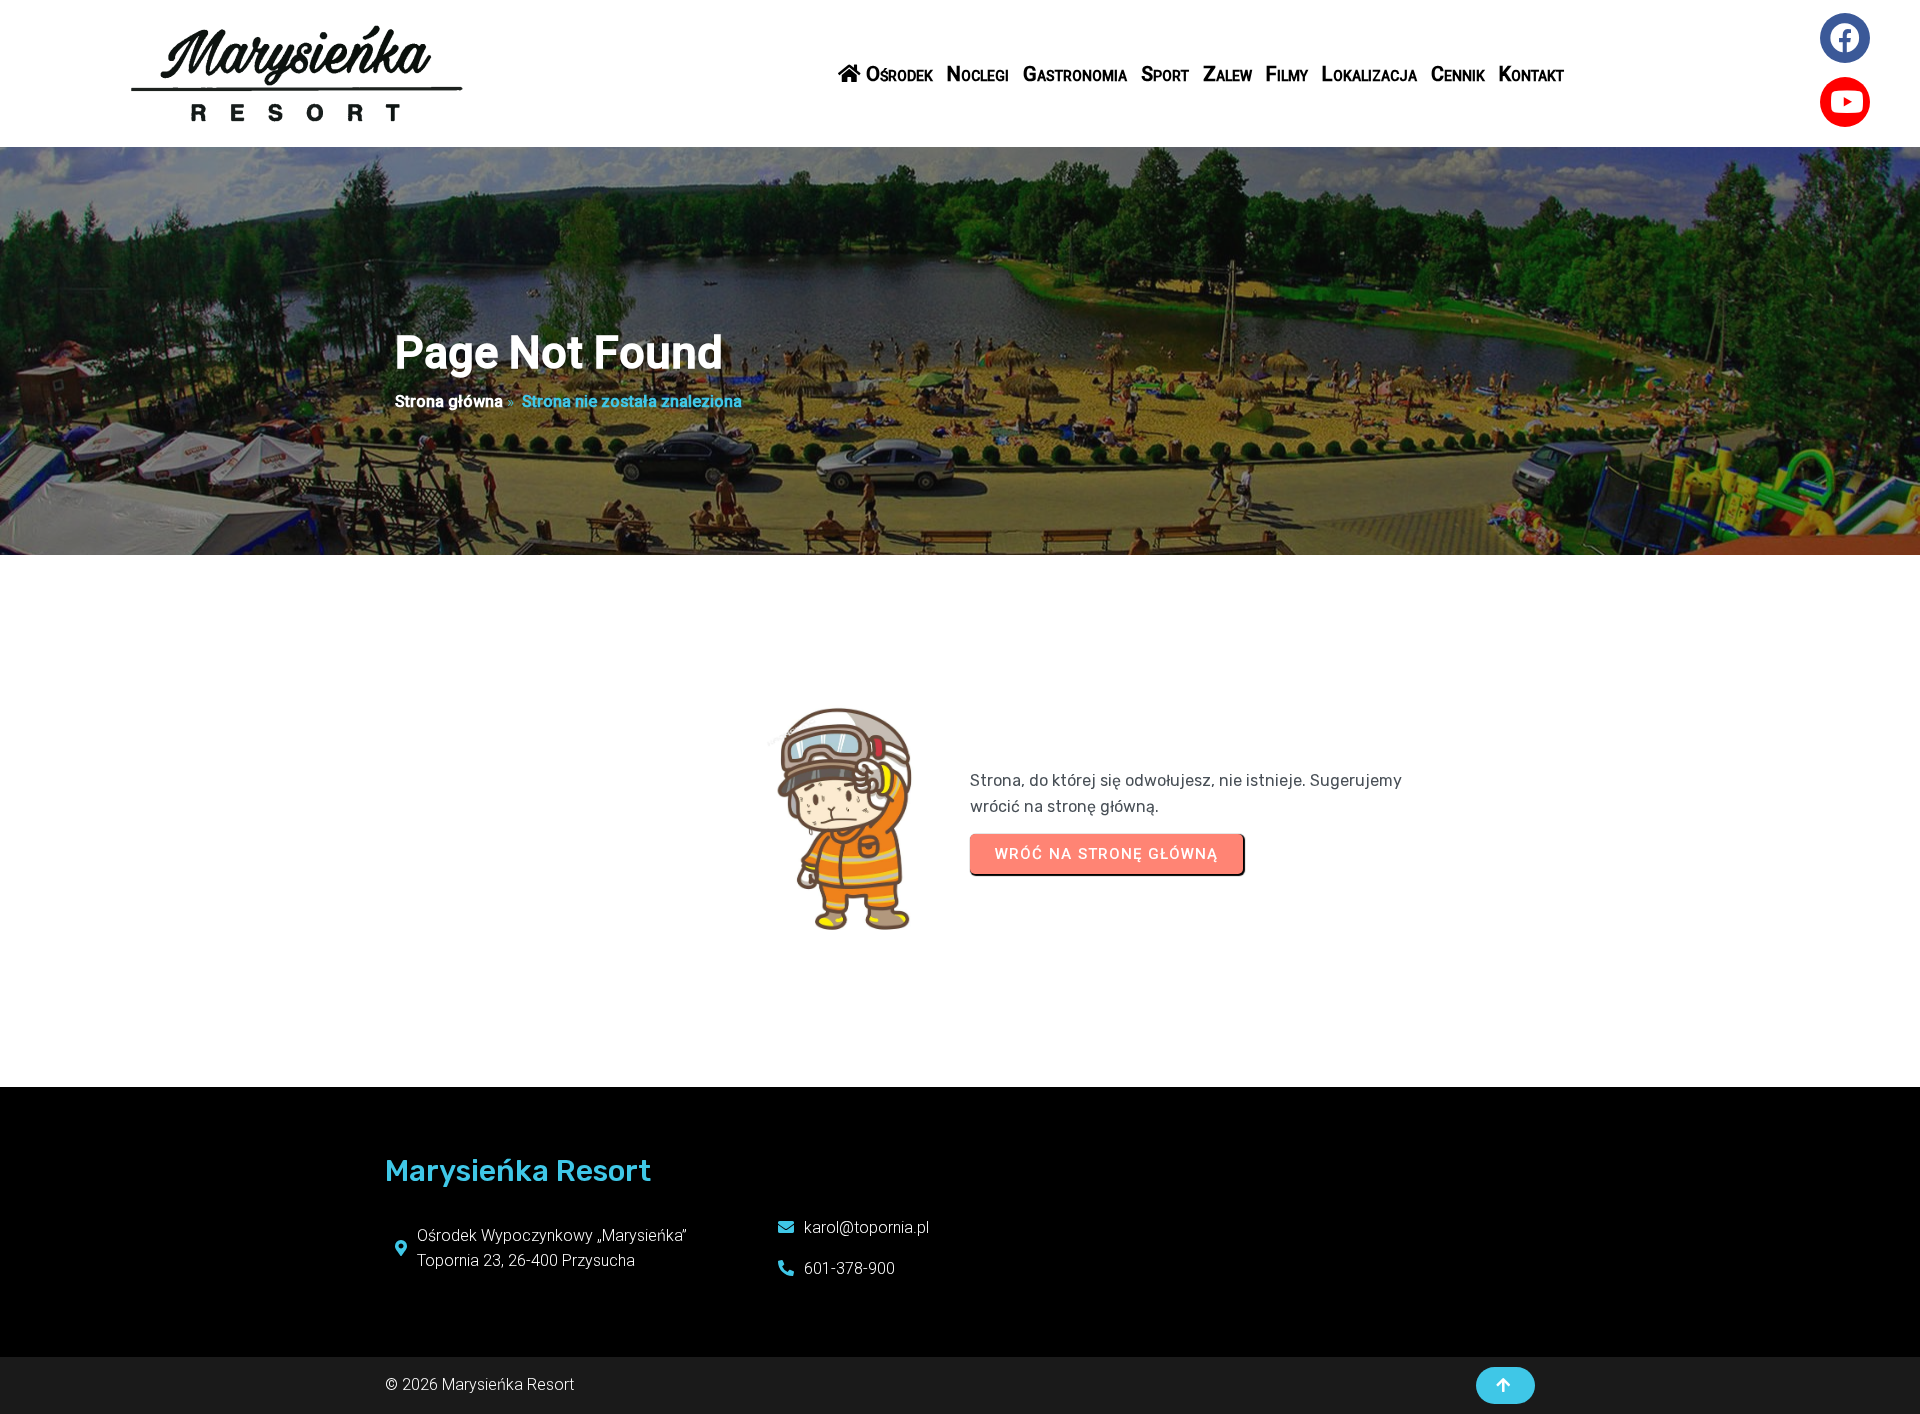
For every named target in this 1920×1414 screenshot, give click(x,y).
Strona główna (449, 401)
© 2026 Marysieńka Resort (479, 1384)
